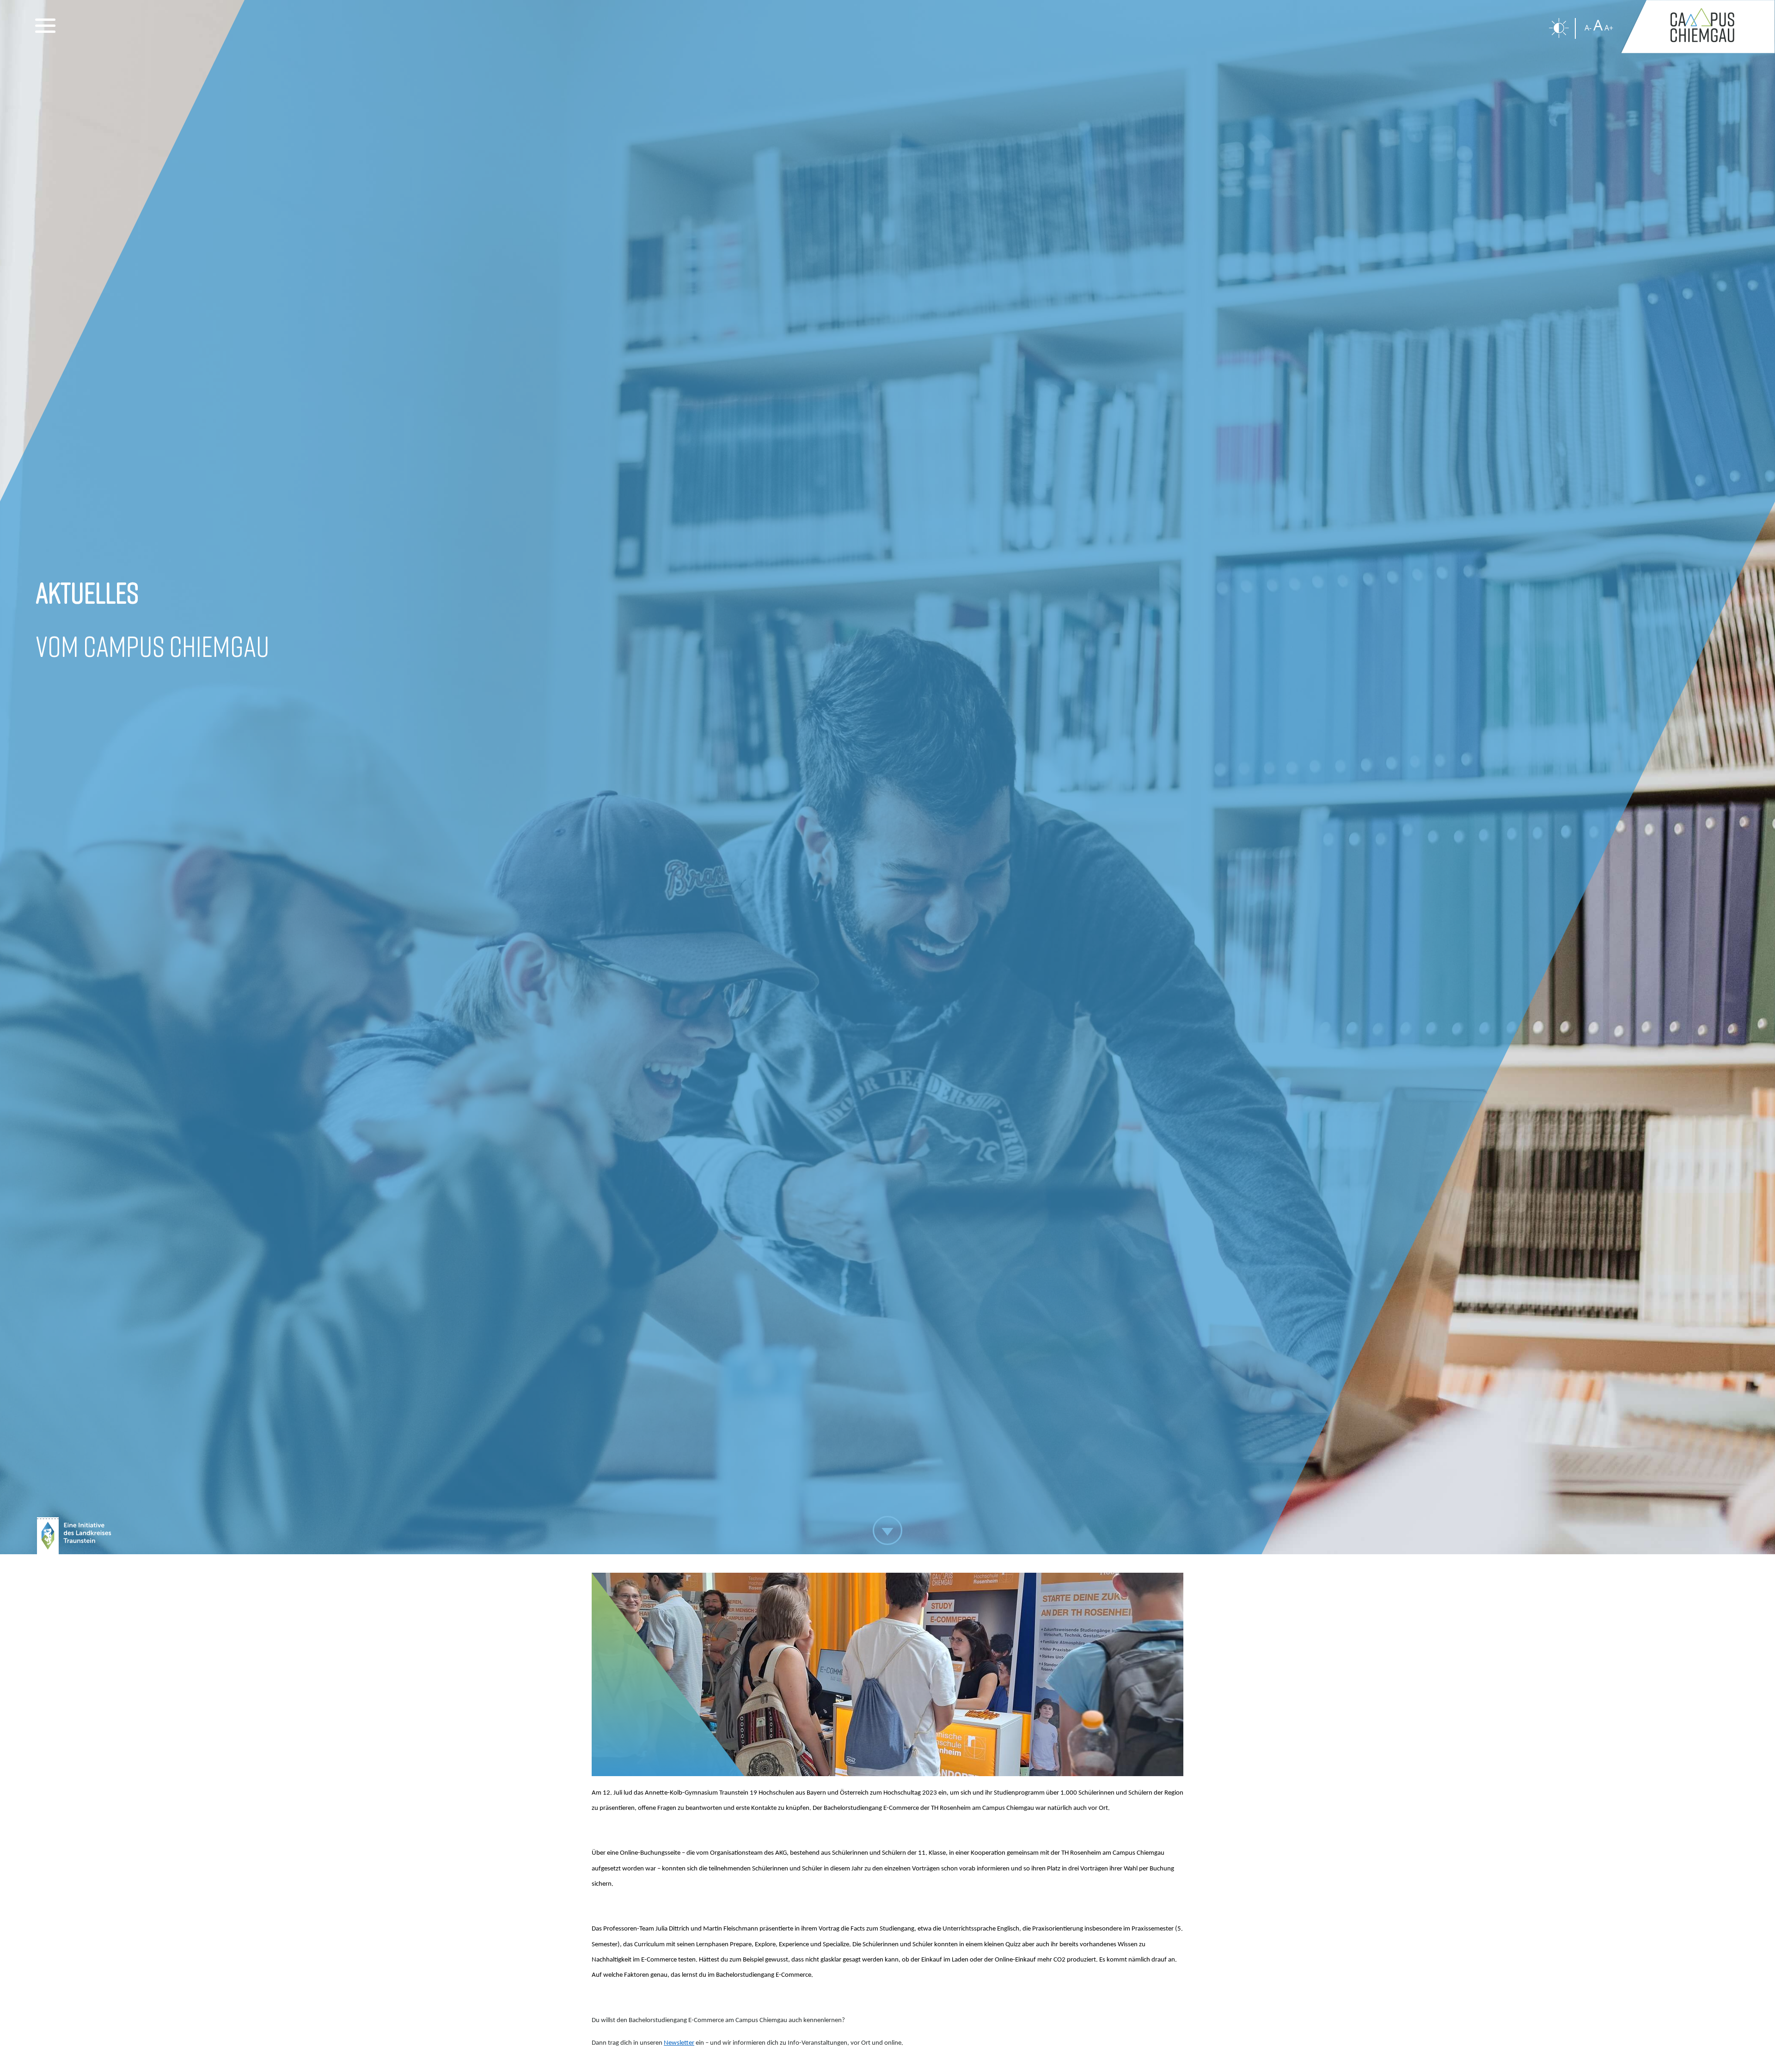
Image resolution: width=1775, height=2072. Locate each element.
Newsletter (679, 2043)
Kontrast (1559, 28)
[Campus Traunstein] (1698, 27)
